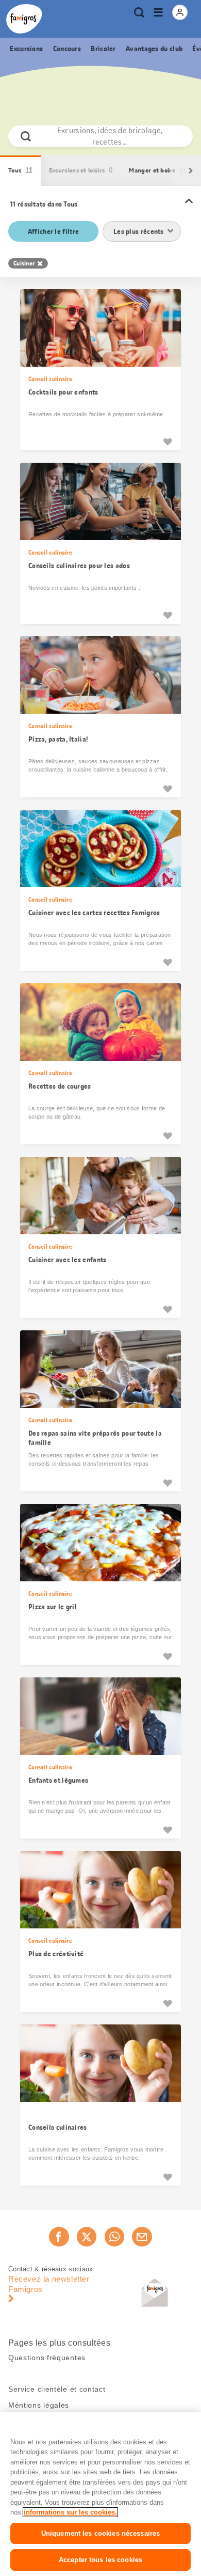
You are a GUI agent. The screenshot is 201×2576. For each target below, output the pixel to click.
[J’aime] (167, 442)
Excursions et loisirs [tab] (81, 170)
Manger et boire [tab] (157, 170)
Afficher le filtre (53, 231)
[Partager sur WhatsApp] (114, 2237)
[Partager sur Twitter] (87, 2237)
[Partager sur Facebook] (59, 2237)
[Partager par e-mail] (142, 2237)
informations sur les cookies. (70, 2512)
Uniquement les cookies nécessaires (100, 2533)
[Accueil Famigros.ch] (24, 19)
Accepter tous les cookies (100, 2560)
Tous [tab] (20, 170)
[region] (100, 2494)
